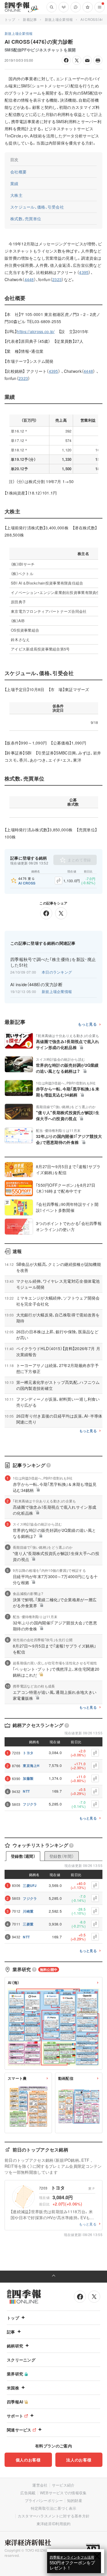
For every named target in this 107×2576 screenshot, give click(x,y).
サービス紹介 (63, 2485)
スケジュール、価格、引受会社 (37, 207)
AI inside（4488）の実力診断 (36, 984)
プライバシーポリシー (44, 2500)
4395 (84, 272)
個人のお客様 (28, 2460)
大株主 (16, 195)
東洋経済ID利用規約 (54, 2524)
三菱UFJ (30, 1886)
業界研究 (15, 2374)
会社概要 (18, 172)
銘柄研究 (15, 2346)
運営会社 (40, 2485)
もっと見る (87, 1024)
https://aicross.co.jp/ (36, 331)
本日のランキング (57, 972)
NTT (26, 1791)
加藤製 (28, 1778)
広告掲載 (28, 2493)
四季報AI (15, 2402)
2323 (57, 279)
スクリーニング (21, 2360)
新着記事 (30, 19)
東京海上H (31, 1766)
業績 (14, 183)
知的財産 (75, 2500)
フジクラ (30, 1804)
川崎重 (28, 1911)
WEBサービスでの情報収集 (63, 2493)
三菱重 (28, 1924)
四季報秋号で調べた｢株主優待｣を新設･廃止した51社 (53, 962)
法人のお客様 (79, 2460)
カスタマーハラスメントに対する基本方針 (54, 2516)
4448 (29, 279)
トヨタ (28, 1753)
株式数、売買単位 (26, 219)
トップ (10, 19)
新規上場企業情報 (59, 19)
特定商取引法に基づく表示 (54, 2508)
